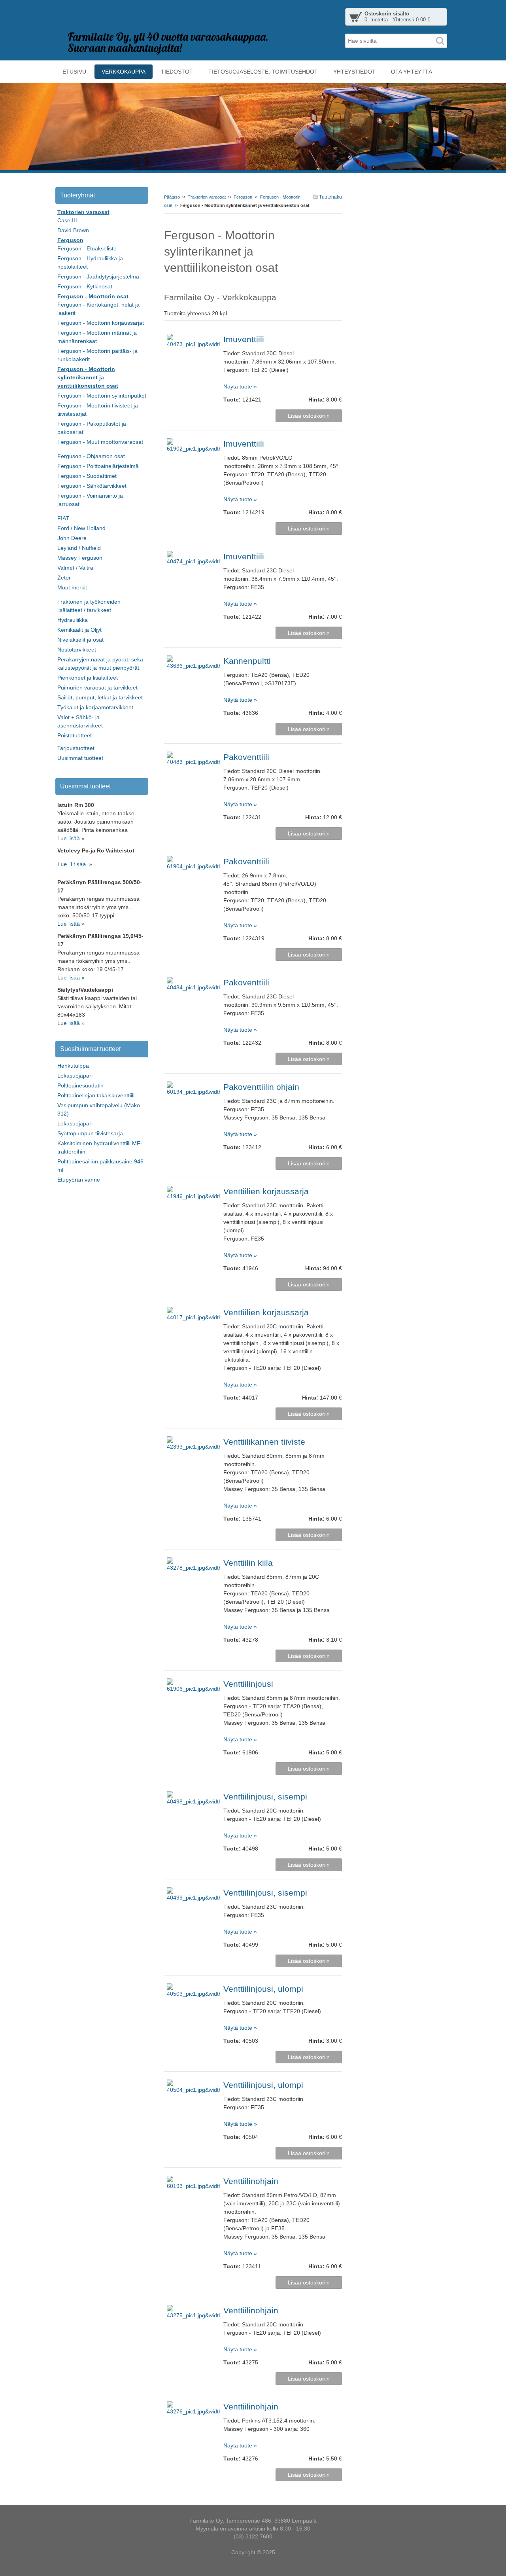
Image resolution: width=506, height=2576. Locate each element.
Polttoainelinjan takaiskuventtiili (96, 1095)
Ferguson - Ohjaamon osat (91, 456)
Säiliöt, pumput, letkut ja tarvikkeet (100, 697)
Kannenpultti (247, 661)
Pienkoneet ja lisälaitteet (88, 678)
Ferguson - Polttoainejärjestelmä (98, 466)
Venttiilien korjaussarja (266, 1191)
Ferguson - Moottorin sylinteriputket (102, 396)
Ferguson (243, 197)
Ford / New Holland (81, 528)
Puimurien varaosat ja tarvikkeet (97, 688)
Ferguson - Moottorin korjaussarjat (101, 323)
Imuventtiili (244, 339)
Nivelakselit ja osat (80, 640)
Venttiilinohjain (251, 2181)
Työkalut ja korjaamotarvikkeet (95, 707)
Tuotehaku (330, 197)
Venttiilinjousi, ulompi (263, 1989)
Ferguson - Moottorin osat (93, 296)
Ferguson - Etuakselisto (87, 248)
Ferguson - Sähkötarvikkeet (92, 486)
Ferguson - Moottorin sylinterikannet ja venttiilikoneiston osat (88, 377)
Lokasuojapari (75, 1076)
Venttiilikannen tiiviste (264, 1442)
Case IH (67, 220)
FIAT (63, 518)
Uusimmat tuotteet (80, 758)
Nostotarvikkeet (77, 650)
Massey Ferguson (80, 558)
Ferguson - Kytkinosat (85, 286)
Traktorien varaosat (207, 197)
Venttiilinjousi (248, 1684)
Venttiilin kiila (248, 1563)
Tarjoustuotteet (76, 748)
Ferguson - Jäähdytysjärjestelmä (98, 277)
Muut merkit (72, 587)
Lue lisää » (71, 838)
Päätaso (172, 197)
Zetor (64, 578)
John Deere (72, 538)
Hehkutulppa (73, 1066)
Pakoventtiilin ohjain (261, 1087)
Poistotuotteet (75, 735)
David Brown (73, 230)
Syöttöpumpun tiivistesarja (90, 1133)
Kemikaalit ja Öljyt (79, 630)
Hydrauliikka (73, 620)
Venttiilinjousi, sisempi (265, 1797)
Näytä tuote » (240, 386)
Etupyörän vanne (79, 1180)
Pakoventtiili (246, 757)
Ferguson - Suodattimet (87, 476)
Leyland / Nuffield (79, 548)
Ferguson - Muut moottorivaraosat (100, 442)
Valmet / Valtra (75, 568)
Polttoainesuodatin (80, 1085)
